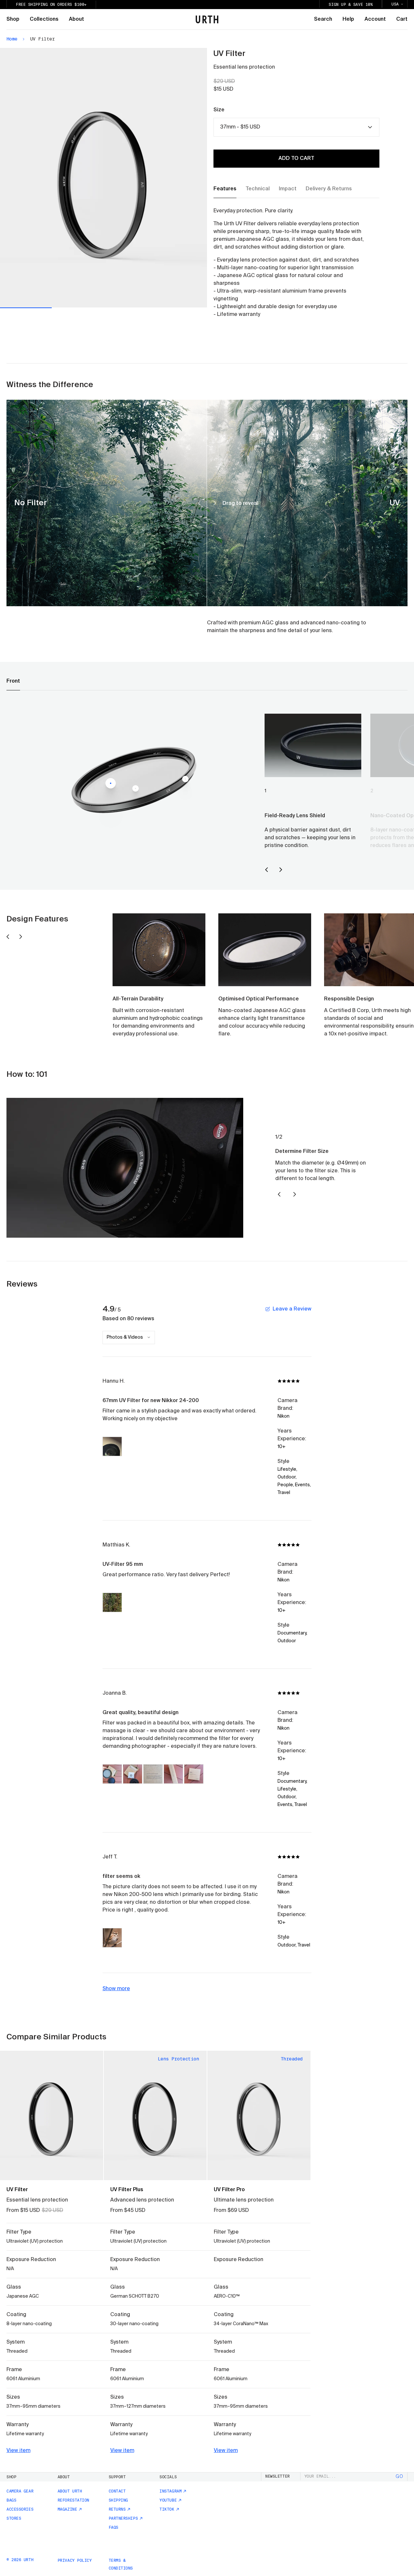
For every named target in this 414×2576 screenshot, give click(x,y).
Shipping (118, 2500)
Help (348, 19)
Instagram (170, 2491)
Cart (402, 19)
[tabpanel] (290, 263)
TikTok (167, 2509)
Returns (117, 2509)
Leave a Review (292, 1309)
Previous (52, 178)
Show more (116, 1989)
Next (155, 178)
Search (323, 19)
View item (18, 2451)
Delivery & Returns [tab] (329, 189)
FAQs (114, 2527)
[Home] (207, 19)
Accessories (20, 2509)
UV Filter (17, 2190)
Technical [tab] (258, 189)
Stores (14, 2518)
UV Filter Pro (229, 2190)
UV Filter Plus (127, 2190)
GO (399, 2477)
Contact (117, 2491)
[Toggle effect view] (218, 2168)
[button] (112, 1446)
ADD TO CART (296, 159)
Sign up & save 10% (351, 5)
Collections (44, 19)
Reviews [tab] (22, 1284)
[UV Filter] (52, 2115)
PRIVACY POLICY (75, 2560)
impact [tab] (288, 189)
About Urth (70, 2491)
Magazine (67, 2509)
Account (375, 19)
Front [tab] (13, 681)
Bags (11, 2500)
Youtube (168, 2500)
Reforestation (73, 2500)
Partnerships (123, 2518)
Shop (13, 19)
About (76, 19)
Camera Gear (20, 2491)
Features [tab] (225, 189)
